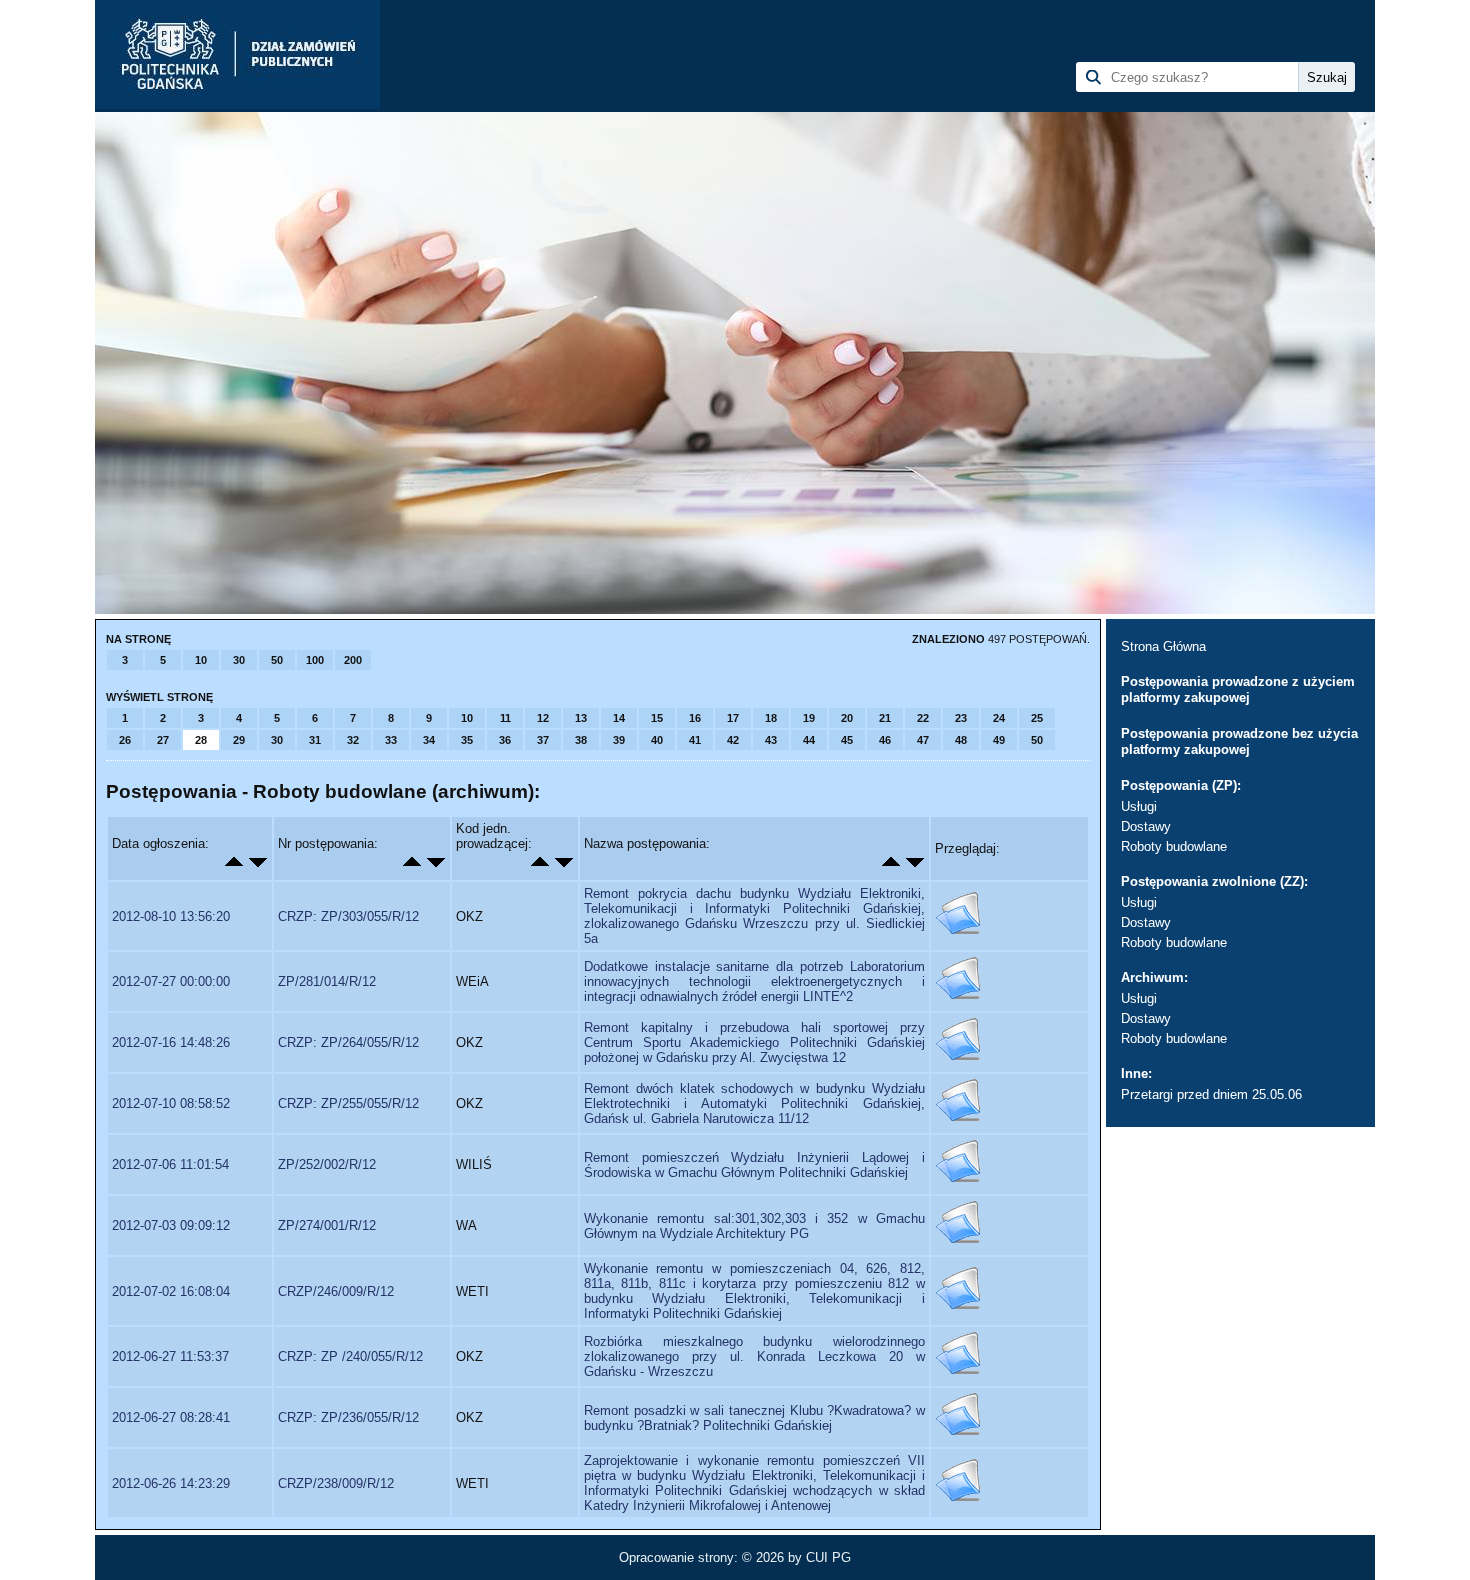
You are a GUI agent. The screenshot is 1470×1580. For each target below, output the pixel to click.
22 (923, 718)
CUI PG (828, 1557)
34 (429, 740)
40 (657, 740)
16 (695, 718)
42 (733, 740)
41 (695, 740)
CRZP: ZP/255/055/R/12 (348, 1103)
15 (657, 718)
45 (847, 740)
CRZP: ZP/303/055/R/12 (348, 916)
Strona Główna (1163, 646)
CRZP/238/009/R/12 (336, 1483)
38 (581, 740)
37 (543, 740)
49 (999, 740)
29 (239, 740)
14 (619, 718)
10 (201, 660)
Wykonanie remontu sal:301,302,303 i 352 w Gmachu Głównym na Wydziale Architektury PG (754, 1226)
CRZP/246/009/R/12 (336, 1291)
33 (391, 740)
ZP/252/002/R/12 (327, 1164)
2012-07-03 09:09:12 (171, 1225)
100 (315, 660)
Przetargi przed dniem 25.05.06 (1211, 1094)
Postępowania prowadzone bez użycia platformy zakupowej (1239, 741)
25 (1037, 718)
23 (961, 718)
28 (201, 740)
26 (125, 740)
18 (771, 718)
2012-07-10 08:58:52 (171, 1103)
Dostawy (1146, 826)
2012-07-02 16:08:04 (171, 1291)
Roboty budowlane (1174, 846)
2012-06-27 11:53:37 (170, 1356)
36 (505, 740)
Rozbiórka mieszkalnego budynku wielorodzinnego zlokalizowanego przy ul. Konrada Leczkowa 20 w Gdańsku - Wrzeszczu (754, 1356)
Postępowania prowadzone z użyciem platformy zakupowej (1238, 689)
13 (581, 718)
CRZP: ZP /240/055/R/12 (350, 1356)
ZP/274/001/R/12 (327, 1225)
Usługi (1139, 806)
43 (771, 740)
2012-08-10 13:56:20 (171, 916)
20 (847, 718)
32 (353, 740)
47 (923, 740)
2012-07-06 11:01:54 (170, 1164)
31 (315, 740)
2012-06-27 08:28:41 (171, 1417)
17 (733, 718)
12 (543, 718)
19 (809, 718)
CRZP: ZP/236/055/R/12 (348, 1417)
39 (619, 740)
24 (999, 718)
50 (277, 660)
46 (885, 740)
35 (467, 740)
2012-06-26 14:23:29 (171, 1483)
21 (885, 718)
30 (239, 660)
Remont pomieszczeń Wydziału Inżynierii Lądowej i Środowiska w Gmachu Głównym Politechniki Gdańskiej (754, 1165)
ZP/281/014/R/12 (327, 981)
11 (505, 718)
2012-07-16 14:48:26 (171, 1042)
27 (163, 740)
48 (961, 740)
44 (809, 740)
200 (353, 660)
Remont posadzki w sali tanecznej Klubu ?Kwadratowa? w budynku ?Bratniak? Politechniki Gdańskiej (754, 1418)
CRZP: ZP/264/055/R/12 (348, 1042)
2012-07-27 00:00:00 (171, 981)
